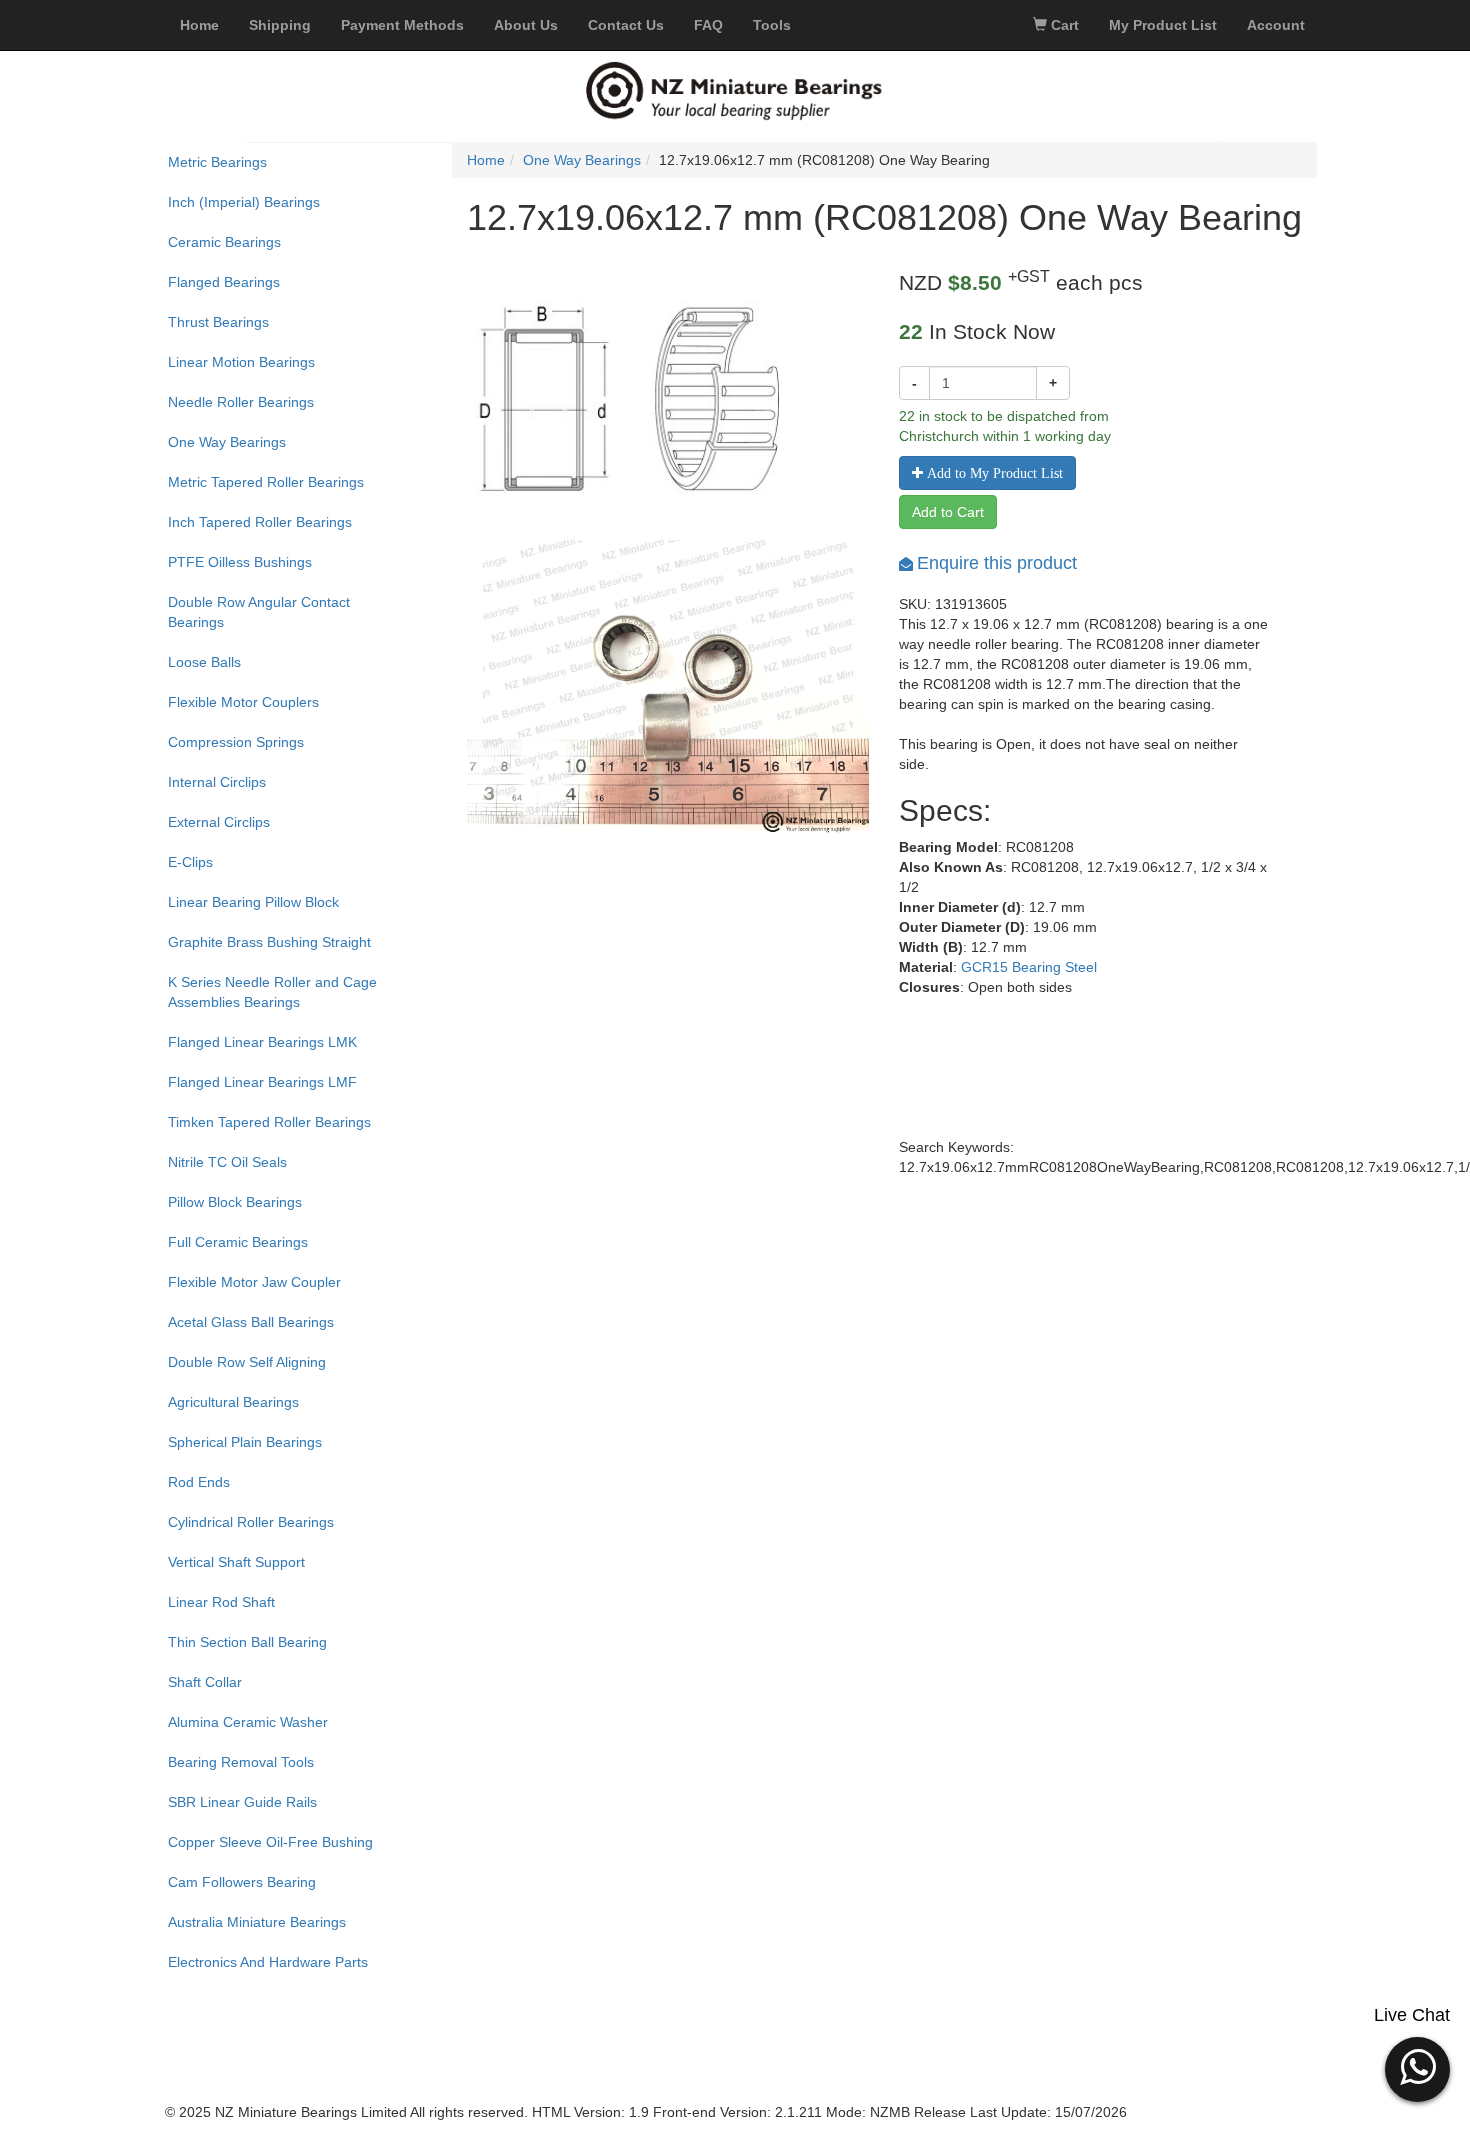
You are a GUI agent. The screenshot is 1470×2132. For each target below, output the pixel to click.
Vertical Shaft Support (236, 1562)
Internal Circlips (217, 782)
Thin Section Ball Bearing (247, 1642)
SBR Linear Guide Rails (242, 1802)
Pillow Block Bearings (235, 1202)
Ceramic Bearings (224, 242)
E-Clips (190, 862)
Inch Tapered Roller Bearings (260, 522)
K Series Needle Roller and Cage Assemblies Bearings (272, 992)
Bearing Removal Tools (241, 1762)
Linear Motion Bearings (241, 362)
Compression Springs (236, 742)
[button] (1417, 2067)
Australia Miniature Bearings (257, 1922)
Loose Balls (204, 662)
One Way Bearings (227, 442)
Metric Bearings (217, 162)
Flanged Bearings (224, 282)
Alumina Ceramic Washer (248, 1722)
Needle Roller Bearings (241, 402)
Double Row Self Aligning (247, 1362)
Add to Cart (948, 512)
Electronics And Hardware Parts (268, 1962)
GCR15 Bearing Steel (1029, 967)
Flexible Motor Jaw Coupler (254, 1282)
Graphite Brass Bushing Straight (269, 942)
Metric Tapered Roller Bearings (266, 482)
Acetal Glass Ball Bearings (251, 1322)
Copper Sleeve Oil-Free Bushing (270, 1842)
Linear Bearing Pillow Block (253, 902)
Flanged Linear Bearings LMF (262, 1082)
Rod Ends (199, 1482)
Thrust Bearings (218, 322)
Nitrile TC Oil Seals (227, 1162)
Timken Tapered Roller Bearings (269, 1122)
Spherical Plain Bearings (245, 1442)
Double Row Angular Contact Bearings (259, 612)
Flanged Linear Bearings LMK (262, 1042)
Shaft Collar (205, 1682)
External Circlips (219, 822)
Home (486, 160)
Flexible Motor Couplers (243, 702)
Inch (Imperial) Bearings (244, 202)
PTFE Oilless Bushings (240, 562)
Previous (437, 711)
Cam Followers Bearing (242, 1882)
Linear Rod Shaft (221, 1602)
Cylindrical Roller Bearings (251, 1522)
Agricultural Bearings (233, 1402)
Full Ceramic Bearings (238, 1242)
